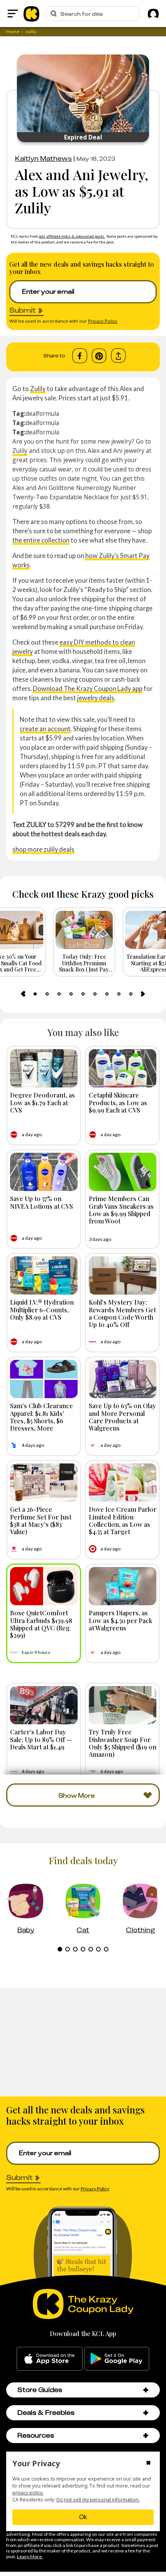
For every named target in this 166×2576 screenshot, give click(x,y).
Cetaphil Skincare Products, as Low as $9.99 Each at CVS (118, 1102)
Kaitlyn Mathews (43, 158)
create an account (45, 729)
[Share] (118, 356)
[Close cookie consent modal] (148, 2464)
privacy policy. (28, 2493)
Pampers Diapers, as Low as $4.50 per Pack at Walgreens (120, 1620)
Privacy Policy (103, 321)
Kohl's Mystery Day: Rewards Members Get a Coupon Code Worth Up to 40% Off (122, 1313)
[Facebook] (80, 356)
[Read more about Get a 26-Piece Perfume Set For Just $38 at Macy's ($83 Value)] (44, 1483)
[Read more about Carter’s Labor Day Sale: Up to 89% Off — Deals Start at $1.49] (44, 1705)
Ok (83, 2517)
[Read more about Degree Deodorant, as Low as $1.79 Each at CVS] (44, 1068)
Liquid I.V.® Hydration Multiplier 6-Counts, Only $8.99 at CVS (42, 1309)
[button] (146, 2390)
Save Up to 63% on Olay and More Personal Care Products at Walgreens (122, 1417)
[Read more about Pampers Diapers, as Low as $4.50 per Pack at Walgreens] (123, 1586)
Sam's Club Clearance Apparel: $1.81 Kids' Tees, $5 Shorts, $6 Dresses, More (41, 1417)
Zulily (38, 389)
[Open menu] (13, 14)
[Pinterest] (99, 356)
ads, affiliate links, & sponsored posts (72, 236)
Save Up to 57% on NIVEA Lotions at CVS (41, 1202)
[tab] (35, 994)
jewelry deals (96, 698)
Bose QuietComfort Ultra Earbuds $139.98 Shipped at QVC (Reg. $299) (41, 1624)
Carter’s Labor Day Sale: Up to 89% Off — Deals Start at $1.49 (41, 1739)
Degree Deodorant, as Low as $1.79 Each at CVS (42, 1102)
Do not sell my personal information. (98, 2500)
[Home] (31, 14)
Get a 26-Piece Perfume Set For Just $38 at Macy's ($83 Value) (41, 1520)
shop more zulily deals (43, 849)
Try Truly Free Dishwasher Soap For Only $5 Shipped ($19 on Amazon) (123, 1743)
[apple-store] (50, 2359)
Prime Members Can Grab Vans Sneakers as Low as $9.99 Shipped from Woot (121, 1210)
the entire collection (41, 540)
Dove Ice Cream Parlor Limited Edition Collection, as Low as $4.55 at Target (123, 1520)
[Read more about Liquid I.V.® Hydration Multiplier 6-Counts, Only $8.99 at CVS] (44, 1275)
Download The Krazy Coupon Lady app (88, 688)
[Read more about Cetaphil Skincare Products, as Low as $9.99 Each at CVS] (123, 1068)
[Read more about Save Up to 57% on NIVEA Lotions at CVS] (44, 1172)
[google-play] (117, 2359)
